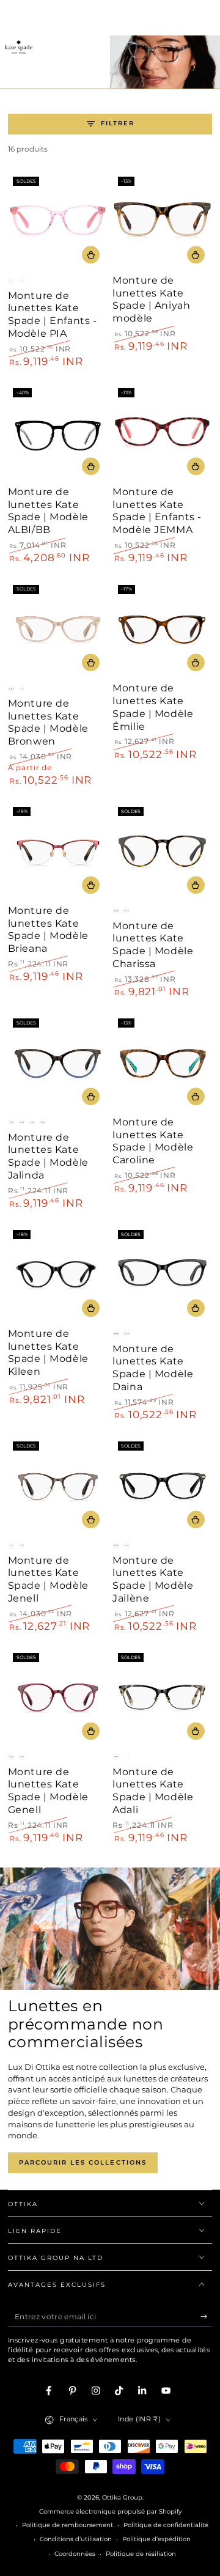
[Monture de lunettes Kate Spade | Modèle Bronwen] (58, 629)
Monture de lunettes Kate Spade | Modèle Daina (153, 1368)
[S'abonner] (207, 2317)
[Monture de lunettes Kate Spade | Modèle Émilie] (162, 629)
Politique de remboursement (68, 2525)
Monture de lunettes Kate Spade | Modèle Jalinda (48, 1156)
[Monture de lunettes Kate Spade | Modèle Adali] (162, 1698)
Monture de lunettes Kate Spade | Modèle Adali (153, 1791)
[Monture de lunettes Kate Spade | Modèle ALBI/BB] (58, 433)
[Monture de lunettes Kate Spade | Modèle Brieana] (58, 852)
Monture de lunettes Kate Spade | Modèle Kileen (48, 1352)
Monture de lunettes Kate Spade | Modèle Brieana (48, 929)
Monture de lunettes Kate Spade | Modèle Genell (48, 1791)
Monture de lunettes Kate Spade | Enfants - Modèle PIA (53, 315)
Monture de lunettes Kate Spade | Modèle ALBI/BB (48, 511)
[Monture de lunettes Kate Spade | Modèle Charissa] (162, 852)
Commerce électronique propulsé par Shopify (110, 2512)
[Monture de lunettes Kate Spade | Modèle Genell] (58, 1698)
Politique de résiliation (141, 2554)
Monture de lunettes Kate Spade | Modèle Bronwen (48, 722)
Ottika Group (122, 2497)
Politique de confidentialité (166, 2525)
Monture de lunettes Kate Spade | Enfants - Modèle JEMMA (157, 511)
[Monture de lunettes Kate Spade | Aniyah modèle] (162, 222)
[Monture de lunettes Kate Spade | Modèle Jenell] (58, 1486)
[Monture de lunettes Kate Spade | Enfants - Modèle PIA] (58, 222)
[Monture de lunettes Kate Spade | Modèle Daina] (162, 1275)
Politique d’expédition (156, 2539)
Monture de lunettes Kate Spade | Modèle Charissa (153, 945)
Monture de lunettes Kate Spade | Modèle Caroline (153, 1141)
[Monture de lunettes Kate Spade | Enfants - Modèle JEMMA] (162, 433)
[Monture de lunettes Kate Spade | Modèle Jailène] (162, 1486)
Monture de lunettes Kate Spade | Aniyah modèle (151, 299)
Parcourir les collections (83, 2162)
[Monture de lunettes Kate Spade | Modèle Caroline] (162, 1063)
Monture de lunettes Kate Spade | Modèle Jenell (48, 1579)
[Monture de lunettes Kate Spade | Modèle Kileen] (58, 1275)
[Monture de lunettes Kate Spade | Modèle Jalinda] (58, 1063)
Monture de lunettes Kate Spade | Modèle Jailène (153, 1579)
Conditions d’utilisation (76, 2539)
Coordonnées (75, 2554)
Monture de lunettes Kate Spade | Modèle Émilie (153, 707)
